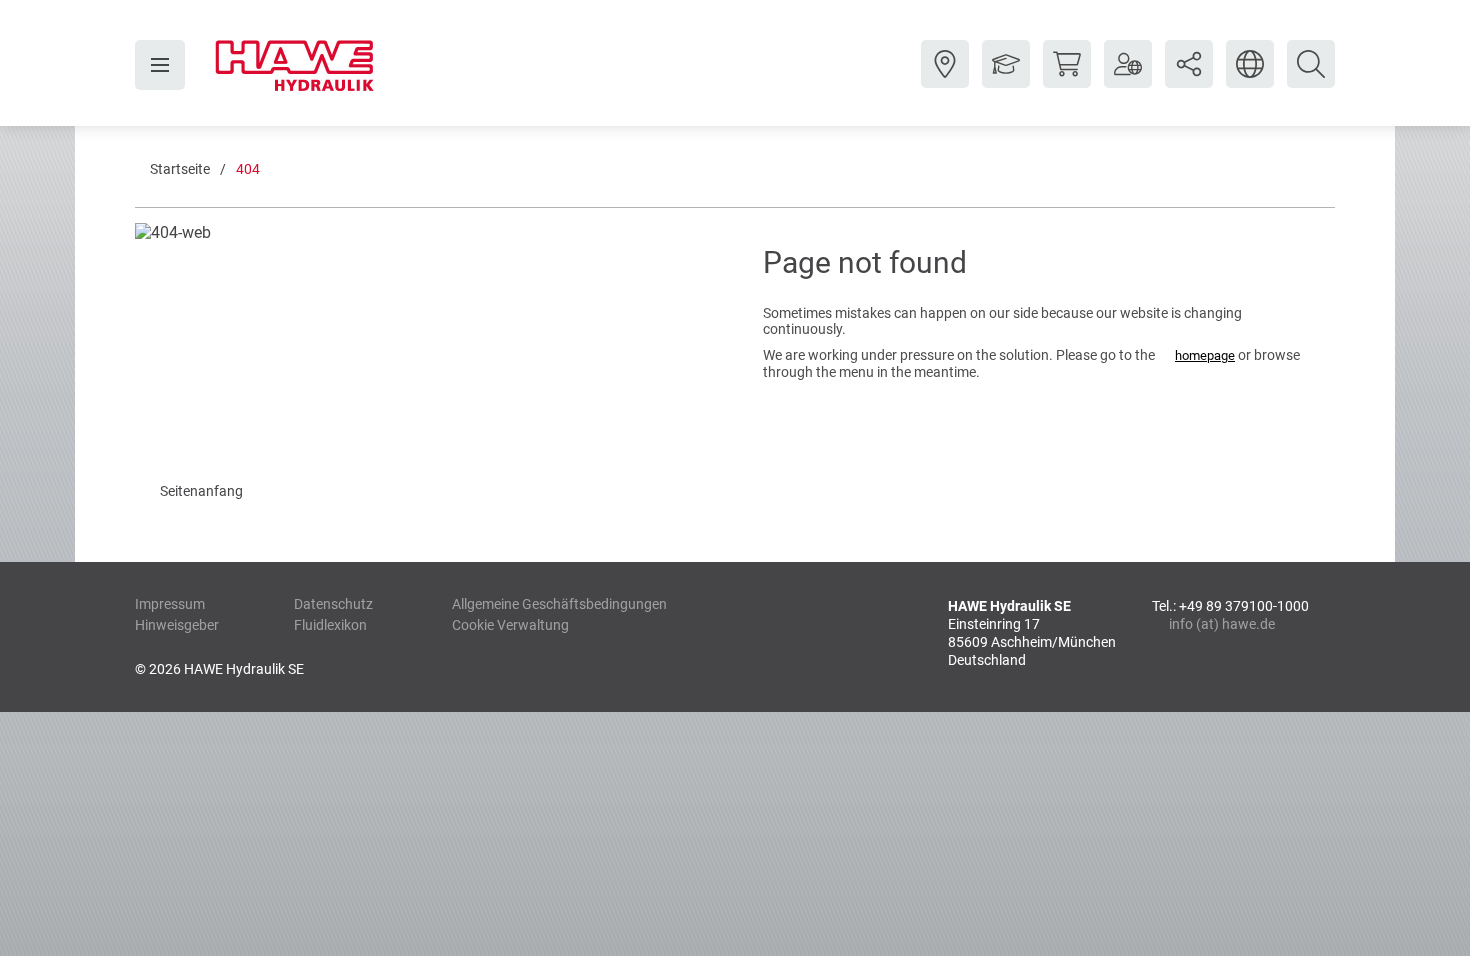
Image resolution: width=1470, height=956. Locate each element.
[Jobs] (1006, 79)
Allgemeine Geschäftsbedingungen (559, 604)
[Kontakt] (945, 79)
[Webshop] (1067, 79)
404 (248, 169)
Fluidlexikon (330, 625)
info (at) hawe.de (1222, 624)
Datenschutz (333, 604)
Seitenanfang (201, 491)
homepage (1205, 355)
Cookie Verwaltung (510, 625)
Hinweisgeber (177, 625)
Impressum (170, 604)
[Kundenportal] (1128, 79)
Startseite (180, 169)
